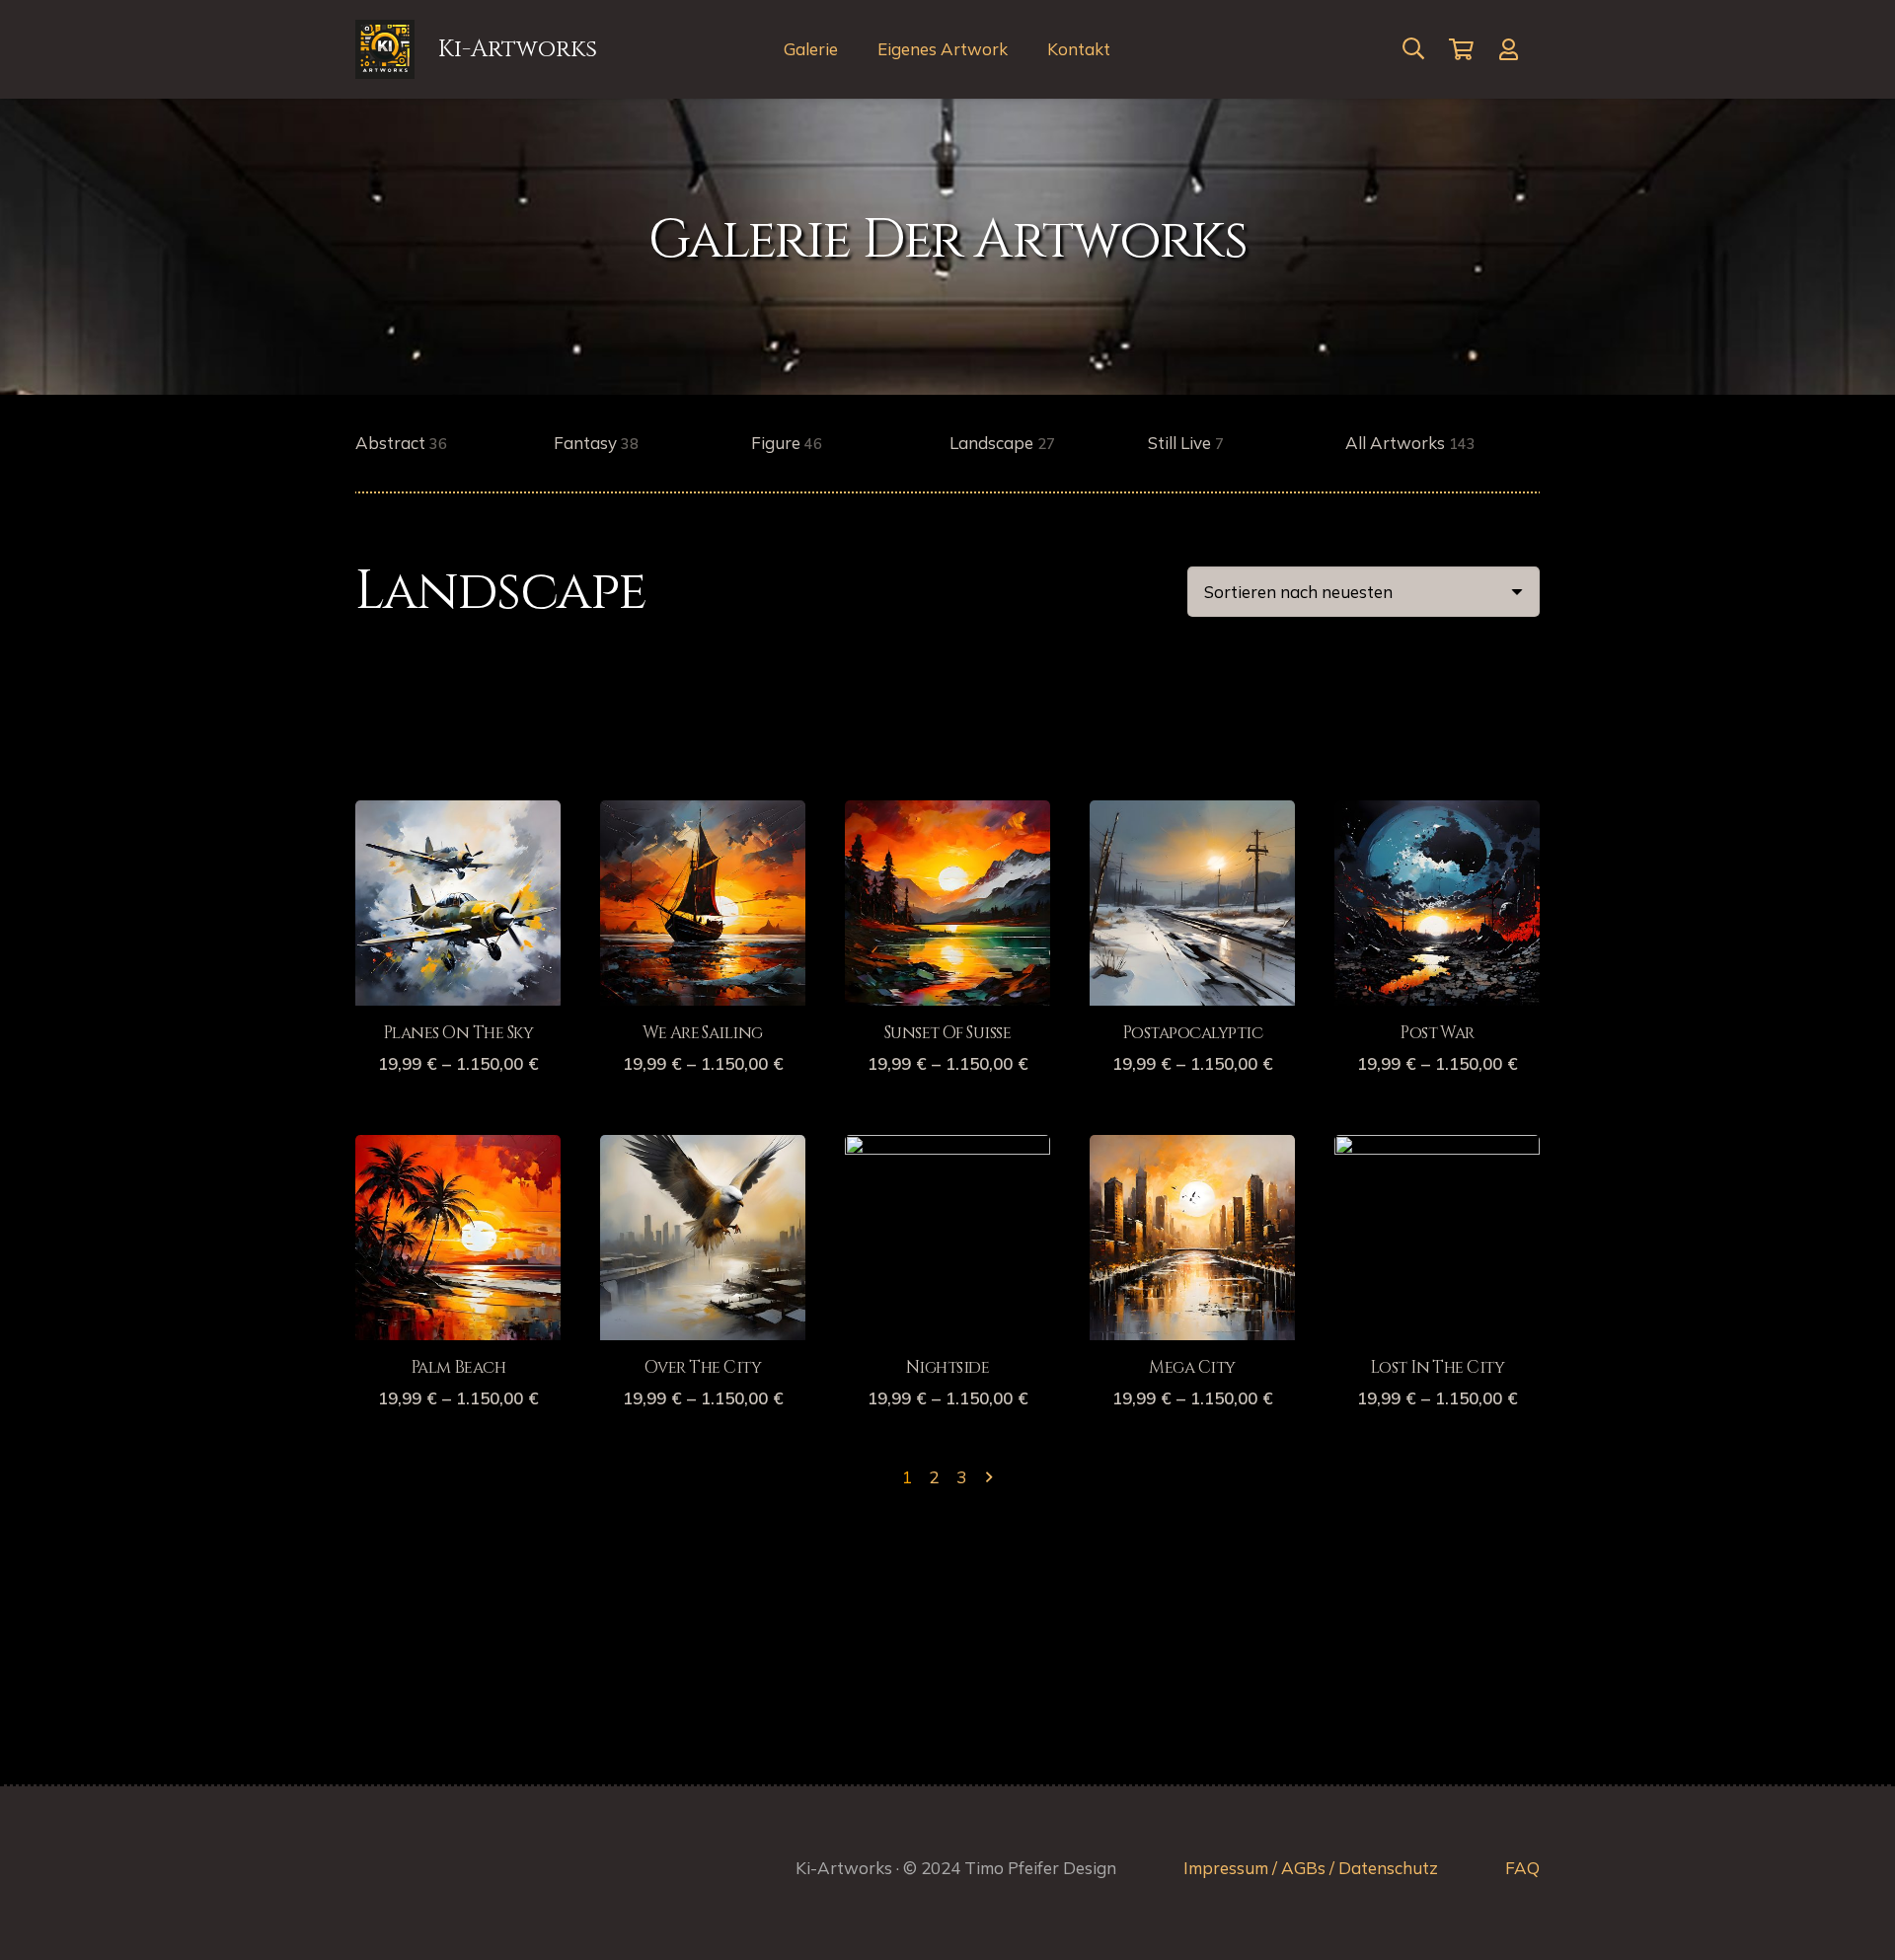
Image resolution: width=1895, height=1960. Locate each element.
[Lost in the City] (1437, 1149)
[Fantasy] (651, 444)
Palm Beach (458, 1367)
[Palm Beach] (458, 1149)
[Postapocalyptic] (1192, 815)
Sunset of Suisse (948, 1033)
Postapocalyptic (1192, 1033)
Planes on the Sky (458, 1033)
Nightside (947, 1367)
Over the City (703, 1367)
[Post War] (1437, 815)
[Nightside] (947, 1149)
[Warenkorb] (1462, 49)
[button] (1413, 49)
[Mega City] (1192, 1149)
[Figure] (848, 444)
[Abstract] (453, 444)
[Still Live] (1245, 444)
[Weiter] (988, 1477)
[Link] (1513, 49)
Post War (1437, 1033)
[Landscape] (1047, 444)
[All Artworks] (1442, 444)
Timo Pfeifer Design (1040, 1868)
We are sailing (703, 1033)
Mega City (1192, 1367)
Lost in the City (1438, 1367)
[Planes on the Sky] (458, 815)
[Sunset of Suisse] (947, 815)
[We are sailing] (703, 815)
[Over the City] (703, 1149)
